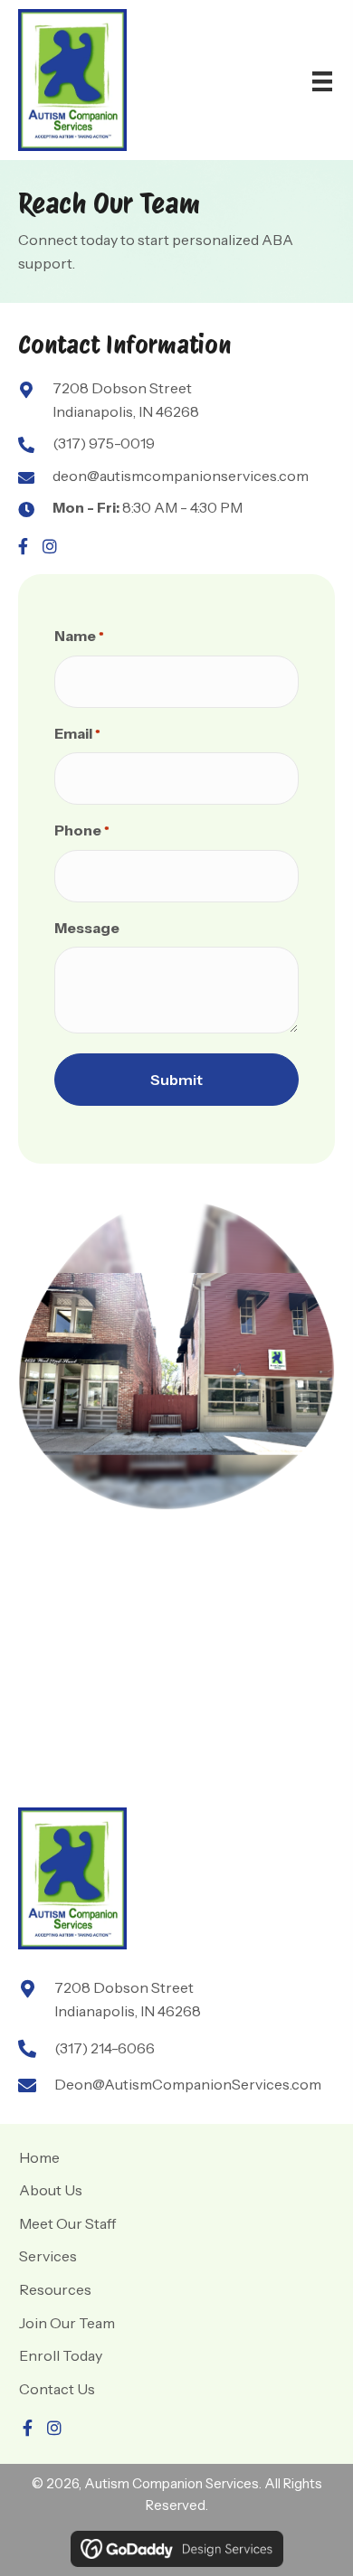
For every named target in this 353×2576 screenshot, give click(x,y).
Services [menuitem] (48, 2256)
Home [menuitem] (39, 2157)
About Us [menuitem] (51, 2190)
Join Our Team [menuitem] (67, 2323)
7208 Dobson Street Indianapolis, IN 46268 (126, 400)
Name (79, 636)
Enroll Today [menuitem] (61, 2355)
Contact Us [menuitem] (57, 2389)
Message (87, 928)
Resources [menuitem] (55, 2289)
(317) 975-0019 (104, 443)
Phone (82, 830)
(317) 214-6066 (105, 2048)
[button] (23, 546)
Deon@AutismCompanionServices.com (188, 2084)
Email (77, 733)
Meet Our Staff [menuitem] (67, 2223)
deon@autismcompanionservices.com (181, 476)
